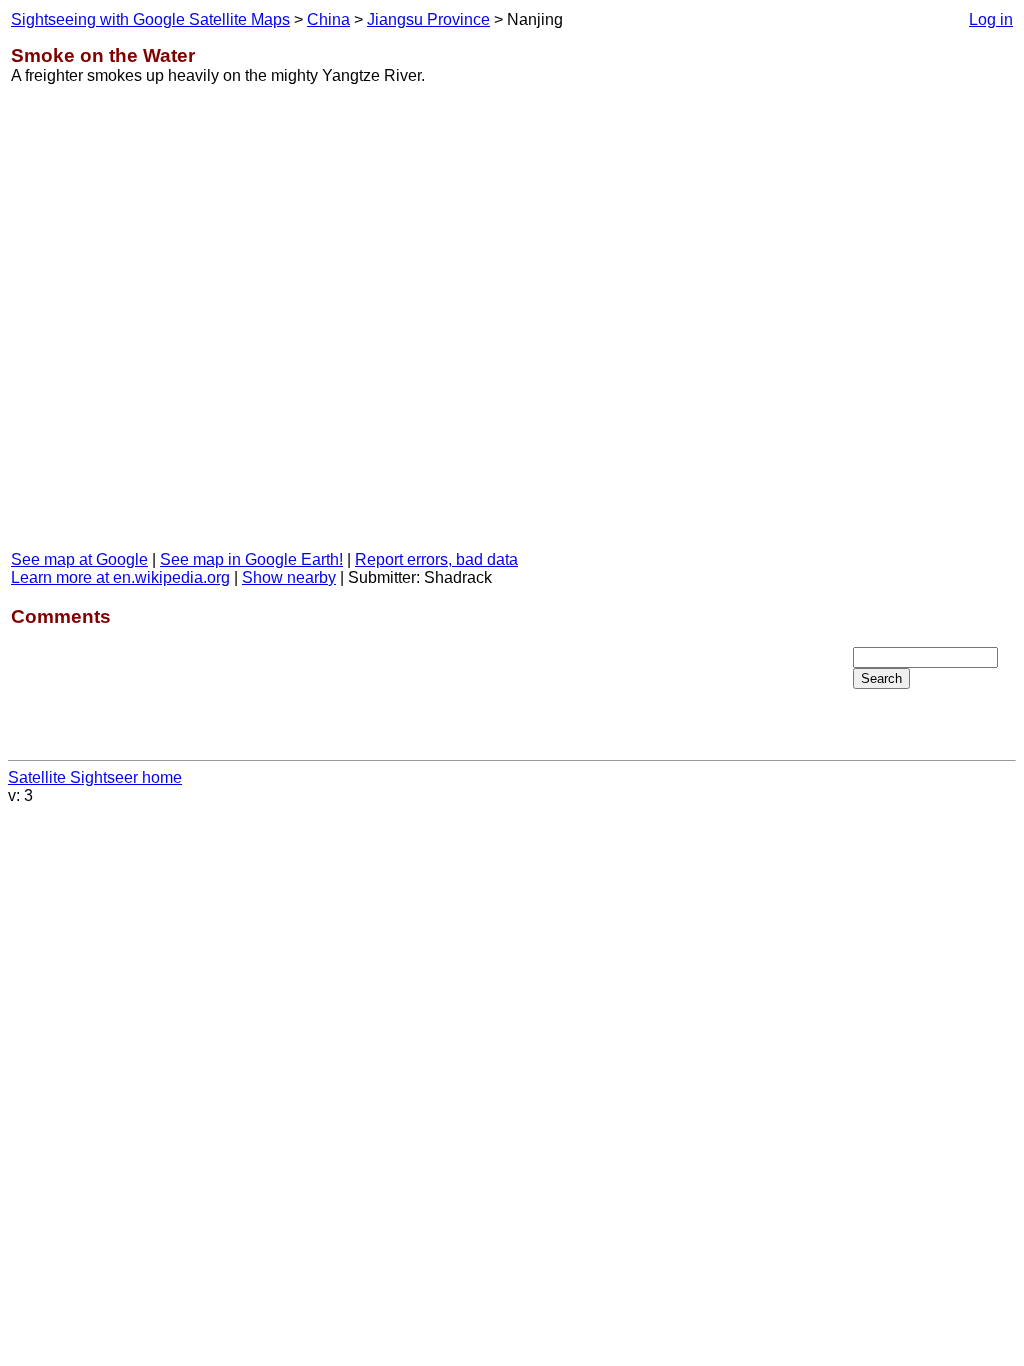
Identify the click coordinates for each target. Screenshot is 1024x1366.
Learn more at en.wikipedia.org (120, 577)
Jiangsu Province (428, 19)
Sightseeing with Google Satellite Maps (150, 19)
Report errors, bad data (436, 559)
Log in (991, 19)
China (328, 19)
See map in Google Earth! (251, 559)
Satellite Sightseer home (95, 777)
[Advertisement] (933, 329)
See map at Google (79, 559)
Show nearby (289, 577)
